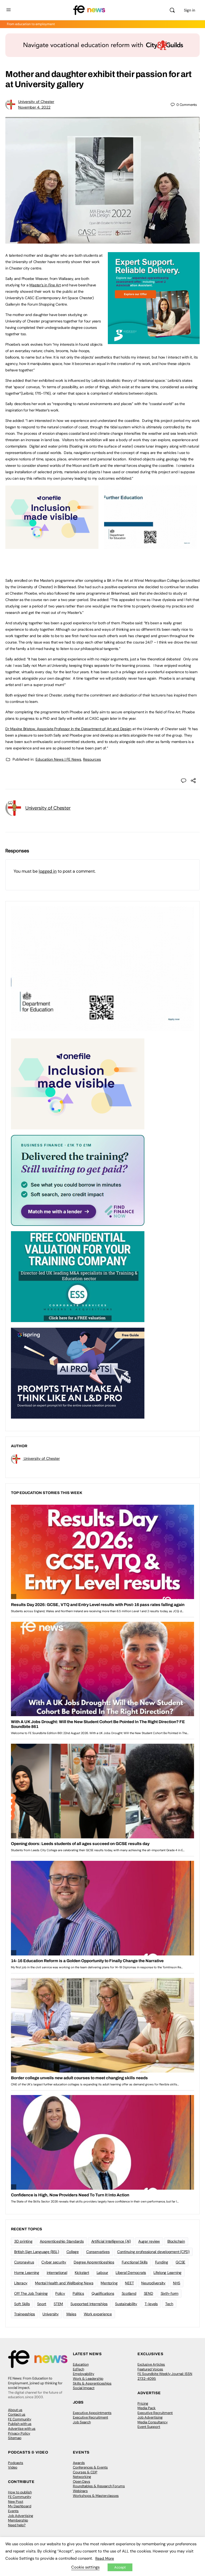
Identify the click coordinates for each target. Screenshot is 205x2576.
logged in (48, 871)
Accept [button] (120, 2567)
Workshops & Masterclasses (96, 2496)
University (51, 2314)
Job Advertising (150, 2417)
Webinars (80, 2491)
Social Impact (84, 2388)
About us (15, 2410)
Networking (82, 2477)
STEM (58, 2304)
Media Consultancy (153, 2422)
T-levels (151, 2304)
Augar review (149, 2241)
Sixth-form (170, 2293)
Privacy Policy (19, 2433)
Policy (60, 2293)
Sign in (190, 10)
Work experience (98, 2314)
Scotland (129, 2293)
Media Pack (147, 2408)
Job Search (82, 2422)
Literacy (21, 2283)
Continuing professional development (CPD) (153, 2252)
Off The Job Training (31, 2293)
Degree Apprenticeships (94, 2262)
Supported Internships (89, 2304)
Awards (79, 2463)
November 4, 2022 (34, 107)
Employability (84, 2374)
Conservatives (98, 2252)
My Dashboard (20, 2506)
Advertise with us (22, 2429)
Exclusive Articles (151, 2364)
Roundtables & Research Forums (99, 2486)
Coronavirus (24, 2262)
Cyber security (54, 2262)
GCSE (180, 2262)
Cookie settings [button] (85, 2567)
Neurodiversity (153, 2283)
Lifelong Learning (167, 2273)
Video (13, 2467)
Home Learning (27, 2273)
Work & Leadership (88, 2379)
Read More (105, 2558)
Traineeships (25, 2314)
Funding (162, 2262)
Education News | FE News (58, 759)
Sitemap (15, 2438)
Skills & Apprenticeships (92, 2383)
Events (13, 2511)
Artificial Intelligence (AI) (111, 2241)
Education (81, 2364)
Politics (78, 2293)
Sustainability (126, 2304)
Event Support (149, 2427)
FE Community (20, 2419)
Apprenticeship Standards (62, 2241)
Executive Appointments (92, 2413)
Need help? (17, 2525)
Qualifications (103, 2293)
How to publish (20, 2492)
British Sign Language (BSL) (37, 2252)
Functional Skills (135, 2262)
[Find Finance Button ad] (78, 1180)
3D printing (23, 2241)
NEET (129, 2283)
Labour (102, 2273)
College (73, 2252)
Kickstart (82, 2273)
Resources (92, 759)
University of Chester (36, 102)
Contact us (17, 2414)
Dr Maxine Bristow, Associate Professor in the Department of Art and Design (68, 729)
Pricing (143, 2403)
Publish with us (20, 2424)
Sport (42, 2304)
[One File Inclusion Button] (52, 546)
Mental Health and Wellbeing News (64, 2283)
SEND (149, 2293)
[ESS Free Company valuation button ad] (78, 1276)
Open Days (82, 2481)
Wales (71, 2314)
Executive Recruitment (90, 2417)
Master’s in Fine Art (45, 285)
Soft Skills (22, 2304)
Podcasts (16, 2463)
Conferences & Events (90, 2467)
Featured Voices (150, 2369)
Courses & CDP (85, 2472)
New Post (16, 2502)
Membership (18, 2520)
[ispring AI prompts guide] (78, 1373)
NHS (177, 2283)
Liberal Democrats (131, 2273)
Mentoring (109, 2283)
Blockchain (176, 2241)
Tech (169, 2304)
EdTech (78, 2369)
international (57, 2273)
